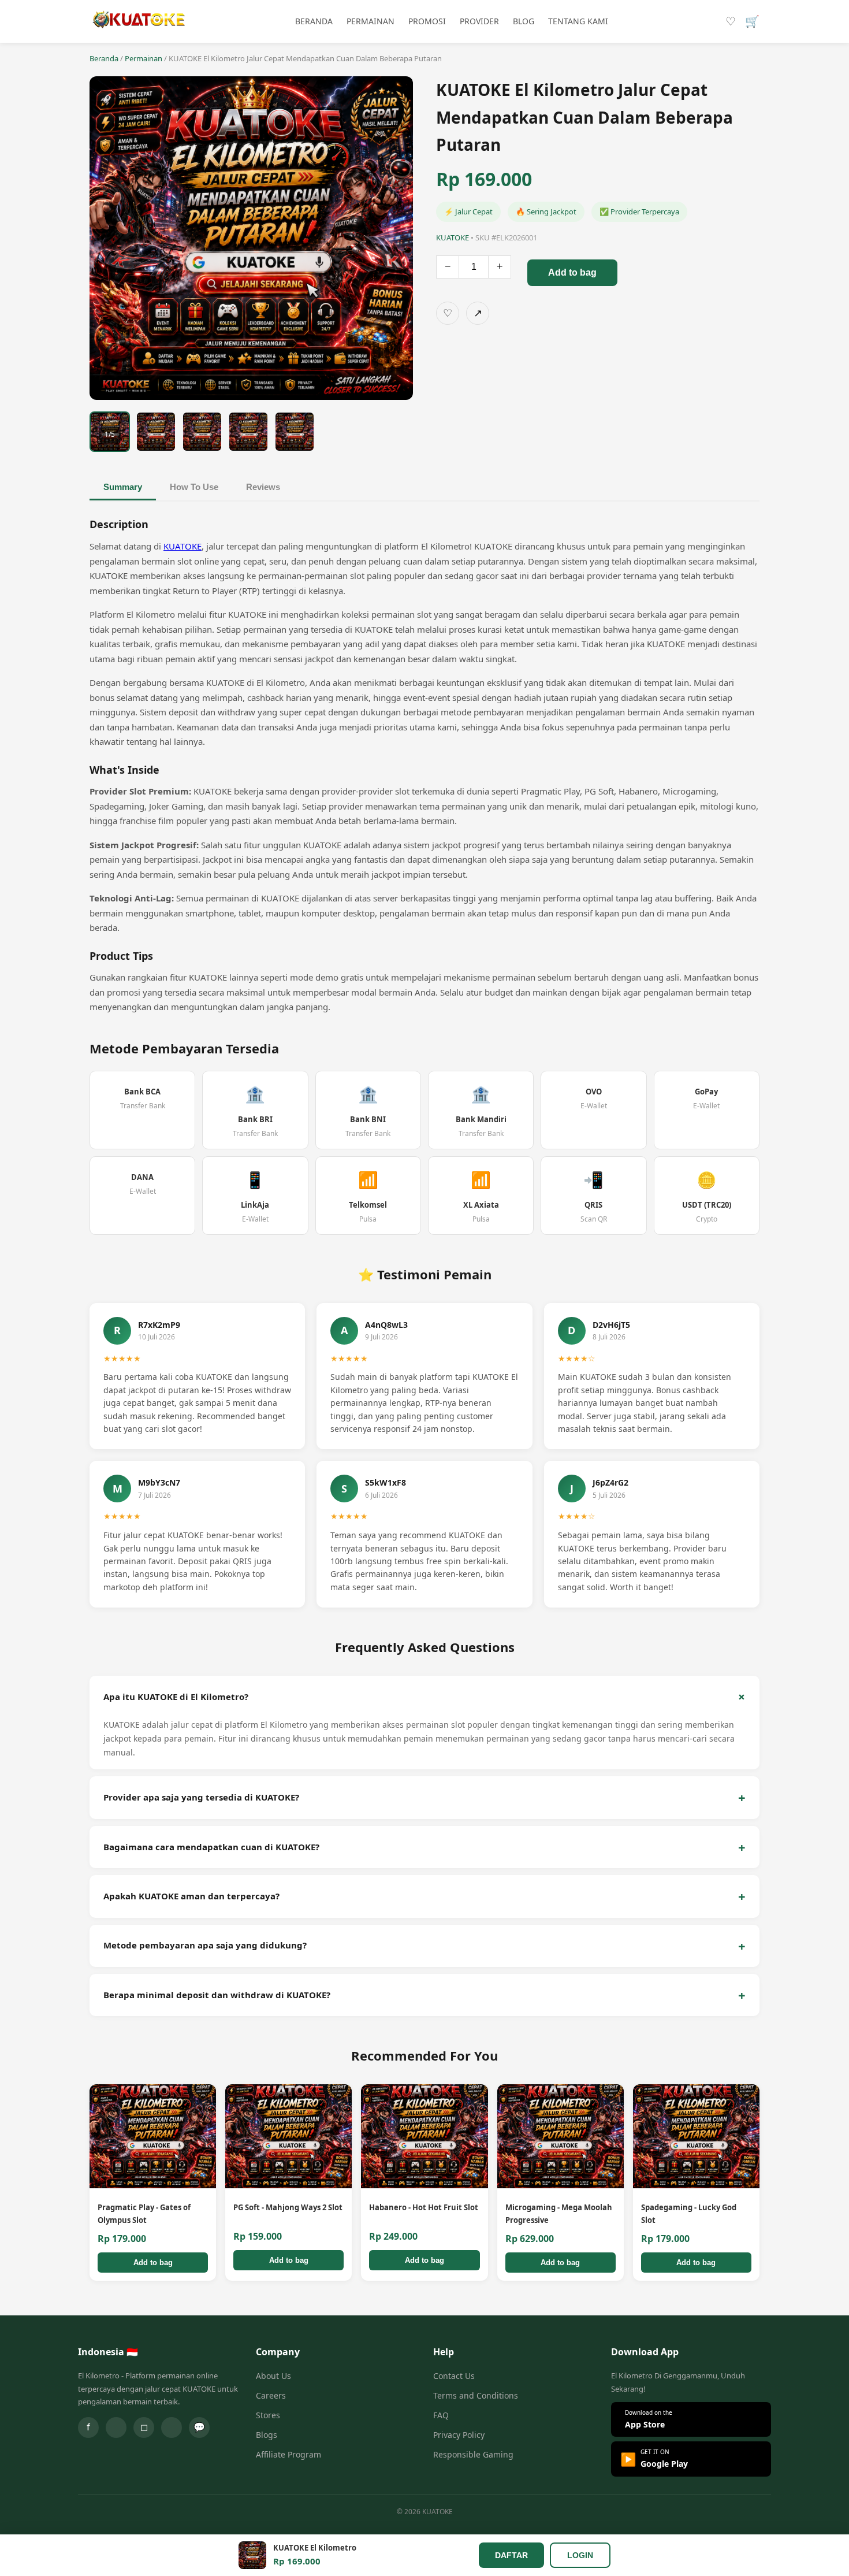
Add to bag (572, 272)
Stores (268, 2415)
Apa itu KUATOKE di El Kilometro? (176, 1697)
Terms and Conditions (476, 2395)
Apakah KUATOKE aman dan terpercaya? (191, 1896)
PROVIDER (479, 21)
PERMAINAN (370, 21)
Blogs (267, 2435)
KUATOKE (183, 546)
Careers (271, 2395)
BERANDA (314, 21)
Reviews (263, 487)
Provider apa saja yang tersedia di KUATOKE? (201, 1797)
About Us (273, 2376)
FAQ (441, 2415)
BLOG (524, 21)
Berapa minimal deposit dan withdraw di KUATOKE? (217, 1995)
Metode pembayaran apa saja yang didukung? (205, 1945)
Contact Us (454, 2376)
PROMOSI (427, 21)
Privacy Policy (459, 2435)
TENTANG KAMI (578, 21)
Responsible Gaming (473, 2454)
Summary (123, 487)
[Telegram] (172, 2427)
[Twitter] (116, 2427)
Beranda (104, 58)
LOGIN (580, 2555)
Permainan (144, 58)
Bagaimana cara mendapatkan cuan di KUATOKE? (211, 1847)
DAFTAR (511, 2555)
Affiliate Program (288, 2454)
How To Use (194, 487)
